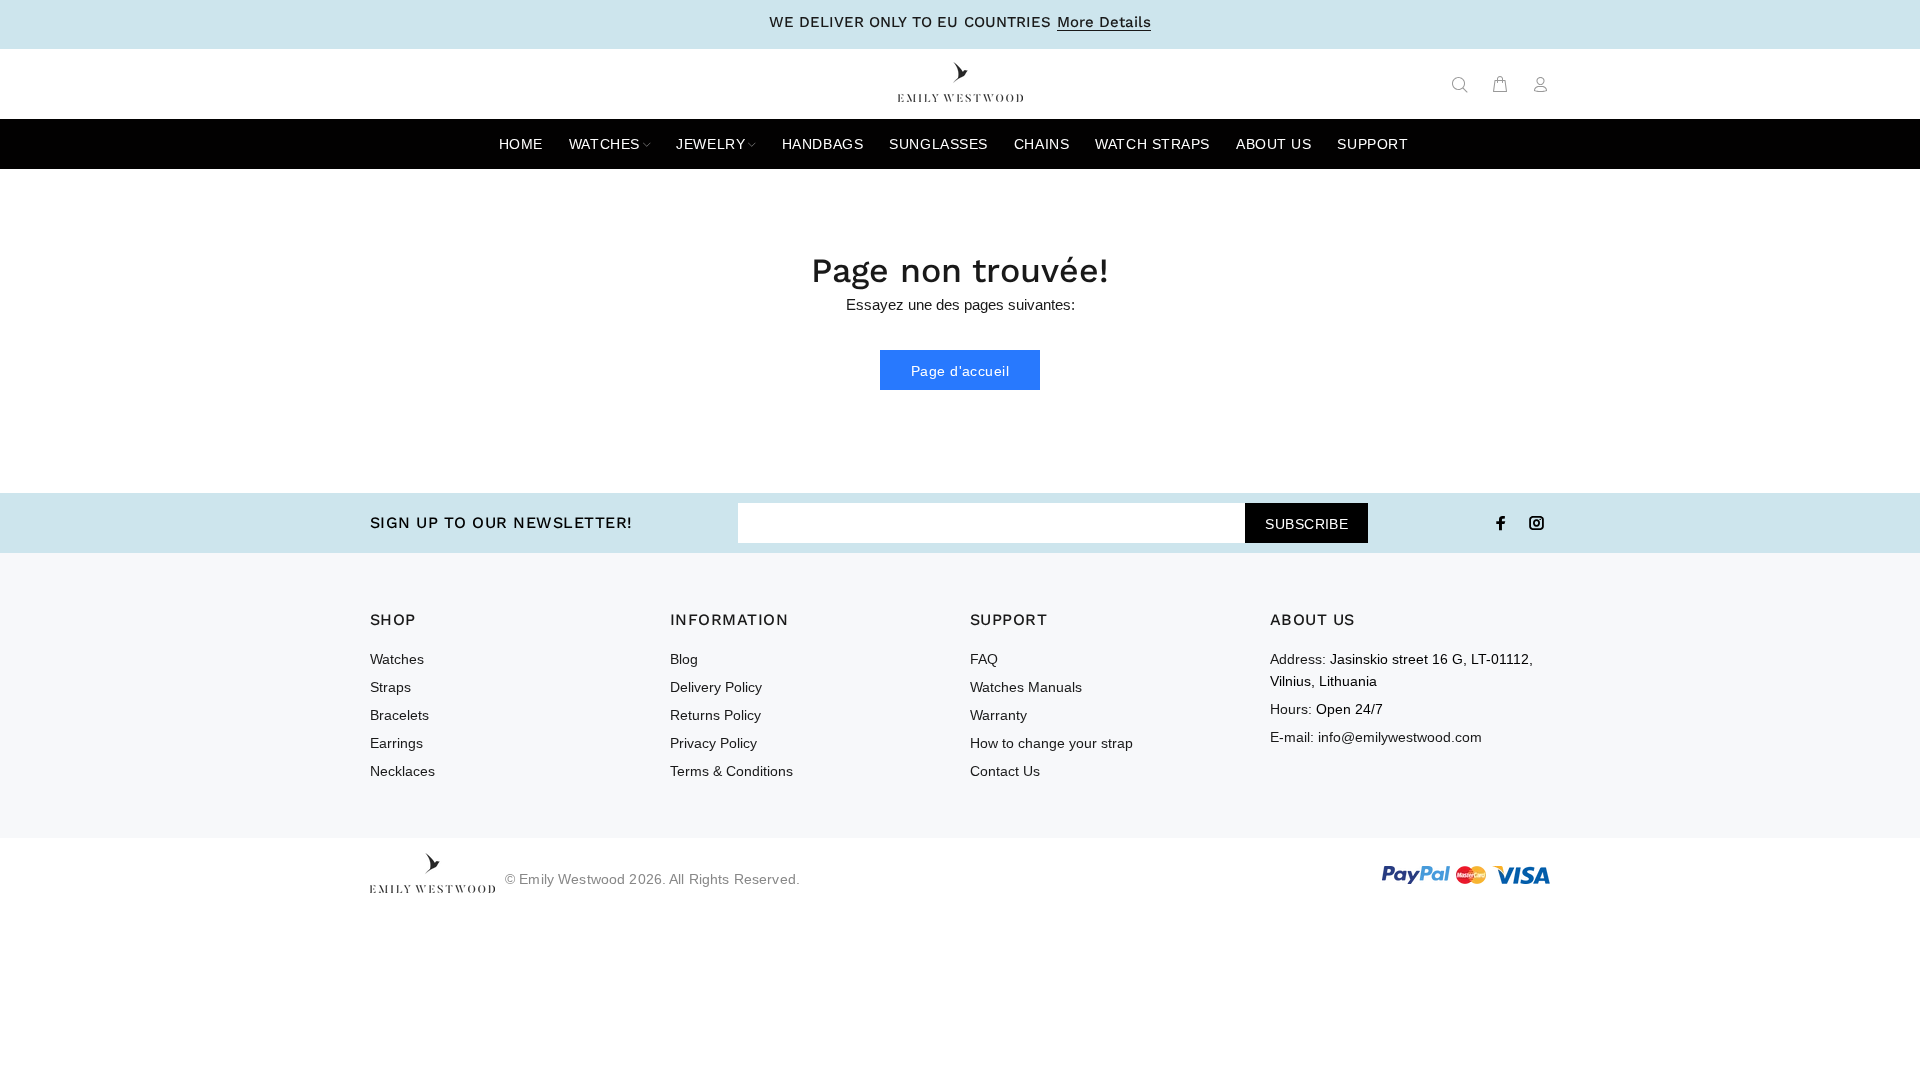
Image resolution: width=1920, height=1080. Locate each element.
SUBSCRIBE (1306, 524)
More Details (1104, 23)
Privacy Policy (713, 743)
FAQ (984, 659)
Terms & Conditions (731, 771)
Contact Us (1005, 771)
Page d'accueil (960, 371)
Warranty (998, 715)
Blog (684, 659)
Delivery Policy (716, 687)
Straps (390, 687)
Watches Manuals (1026, 687)
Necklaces (402, 771)
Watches (397, 659)
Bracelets (399, 715)
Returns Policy (715, 715)
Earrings (396, 743)
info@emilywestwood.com (1400, 737)
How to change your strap (1051, 743)
